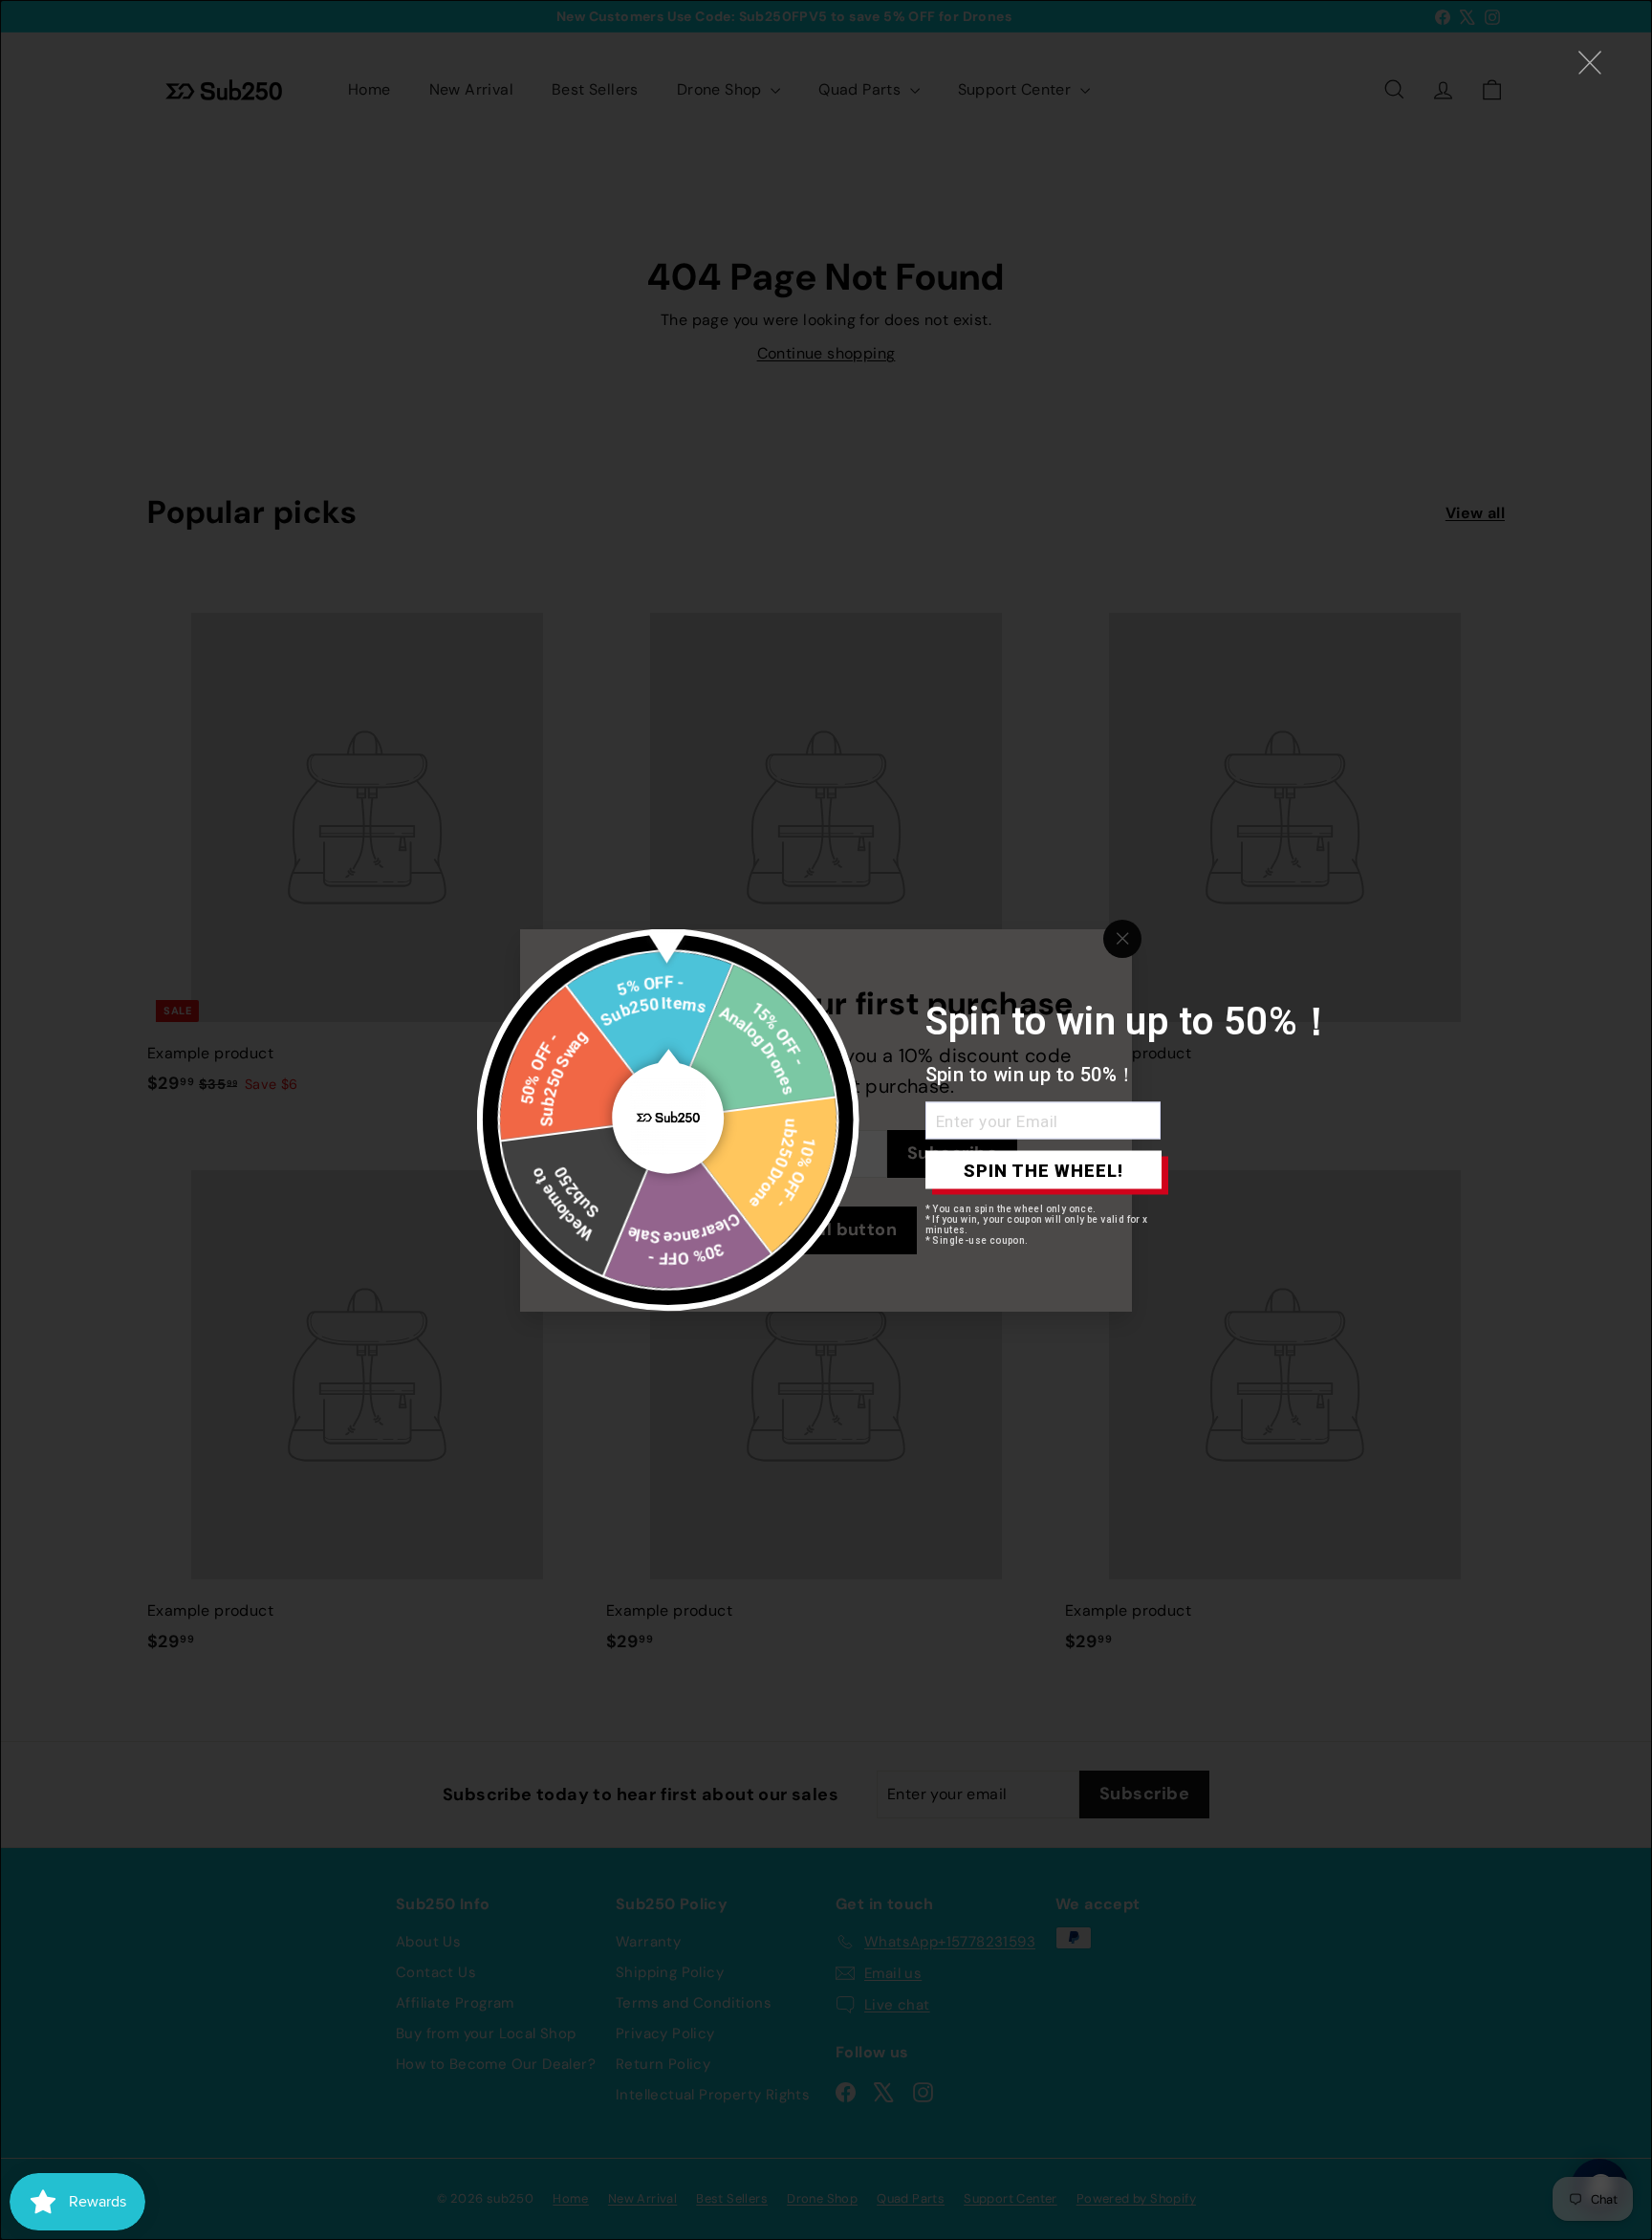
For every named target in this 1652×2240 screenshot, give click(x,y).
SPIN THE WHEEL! (1043, 1170)
